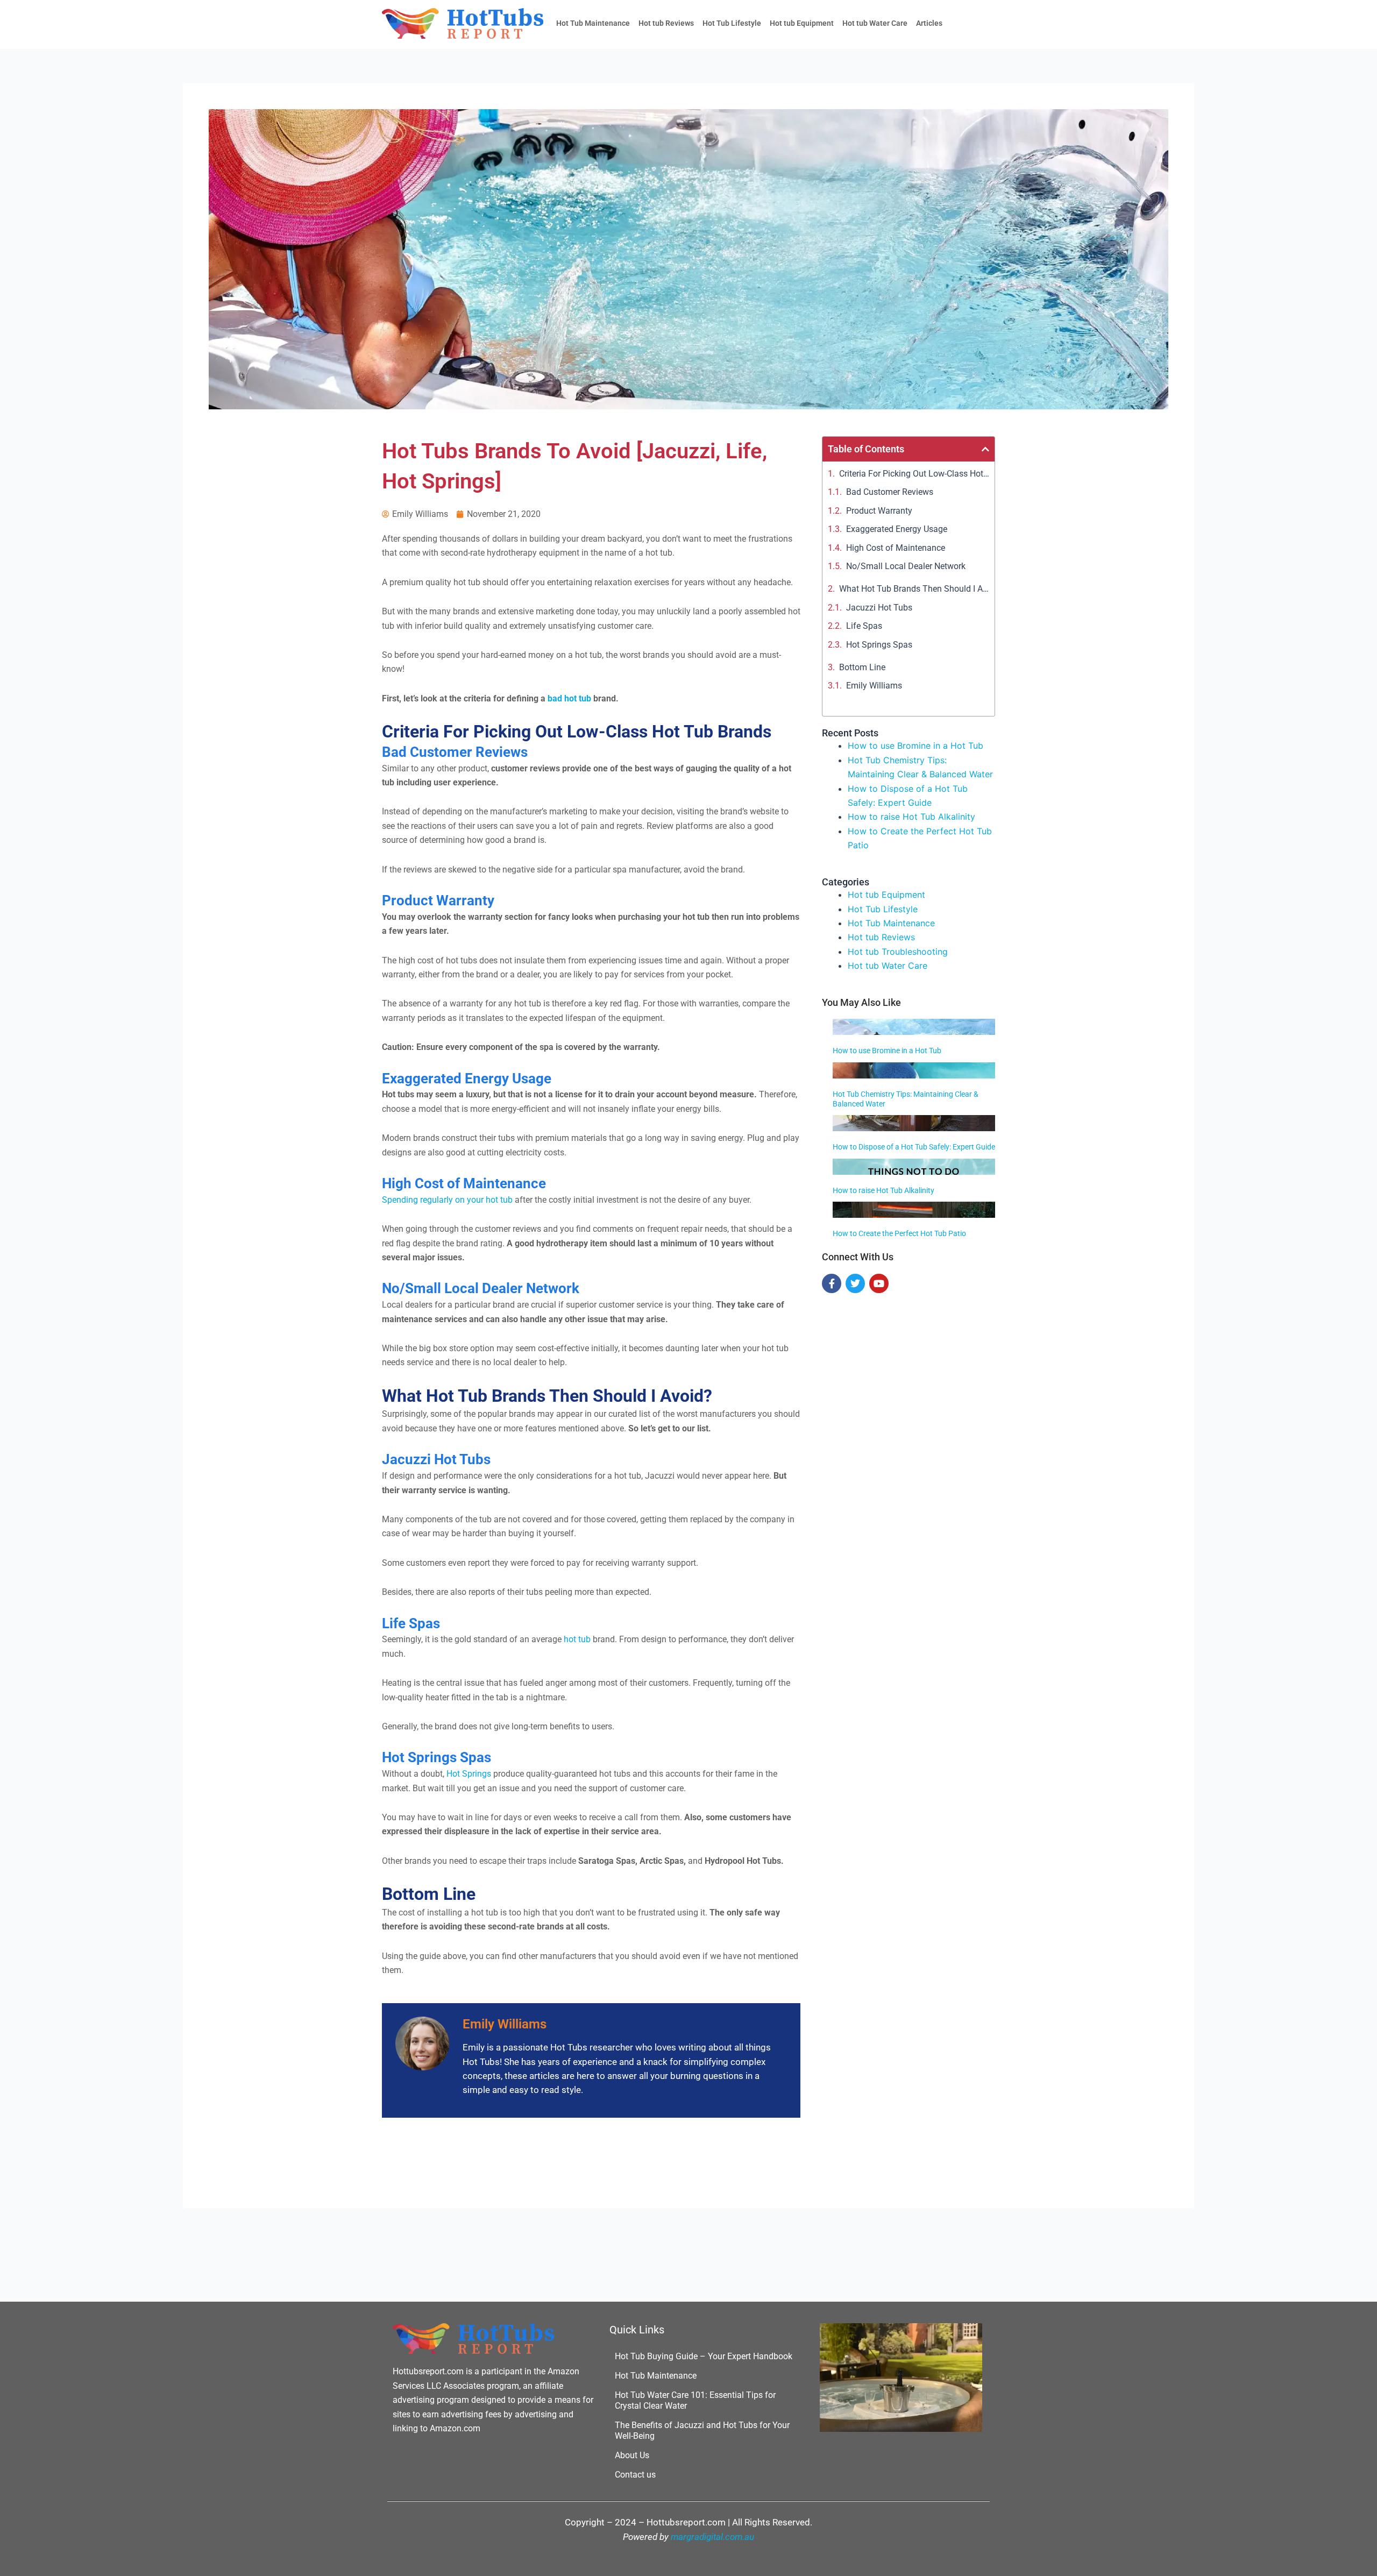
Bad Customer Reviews (890, 492)
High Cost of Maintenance (897, 548)
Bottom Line (862, 667)
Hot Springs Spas (879, 645)
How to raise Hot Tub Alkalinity (911, 817)
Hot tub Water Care (875, 23)
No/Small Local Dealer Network (906, 566)
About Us (632, 2455)
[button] (985, 449)
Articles (929, 23)
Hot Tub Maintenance (593, 23)
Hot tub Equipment (802, 23)
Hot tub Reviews (666, 23)
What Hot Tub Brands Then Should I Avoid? (914, 589)
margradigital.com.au (712, 2537)
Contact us (635, 2475)
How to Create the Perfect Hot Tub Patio (899, 1233)
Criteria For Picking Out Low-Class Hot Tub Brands (914, 474)
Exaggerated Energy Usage (897, 529)
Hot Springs (469, 1774)
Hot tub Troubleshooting (898, 952)
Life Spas (864, 626)
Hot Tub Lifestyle (732, 23)
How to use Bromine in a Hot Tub (915, 746)
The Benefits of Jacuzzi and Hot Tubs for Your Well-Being (702, 2430)
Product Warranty (879, 511)
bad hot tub (569, 698)
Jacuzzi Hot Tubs (879, 608)
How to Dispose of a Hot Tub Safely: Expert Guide (914, 1147)
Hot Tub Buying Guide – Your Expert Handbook (704, 2356)
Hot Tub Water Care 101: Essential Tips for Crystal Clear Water (695, 2400)
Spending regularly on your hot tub (447, 1200)
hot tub (577, 1639)
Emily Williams (874, 686)
